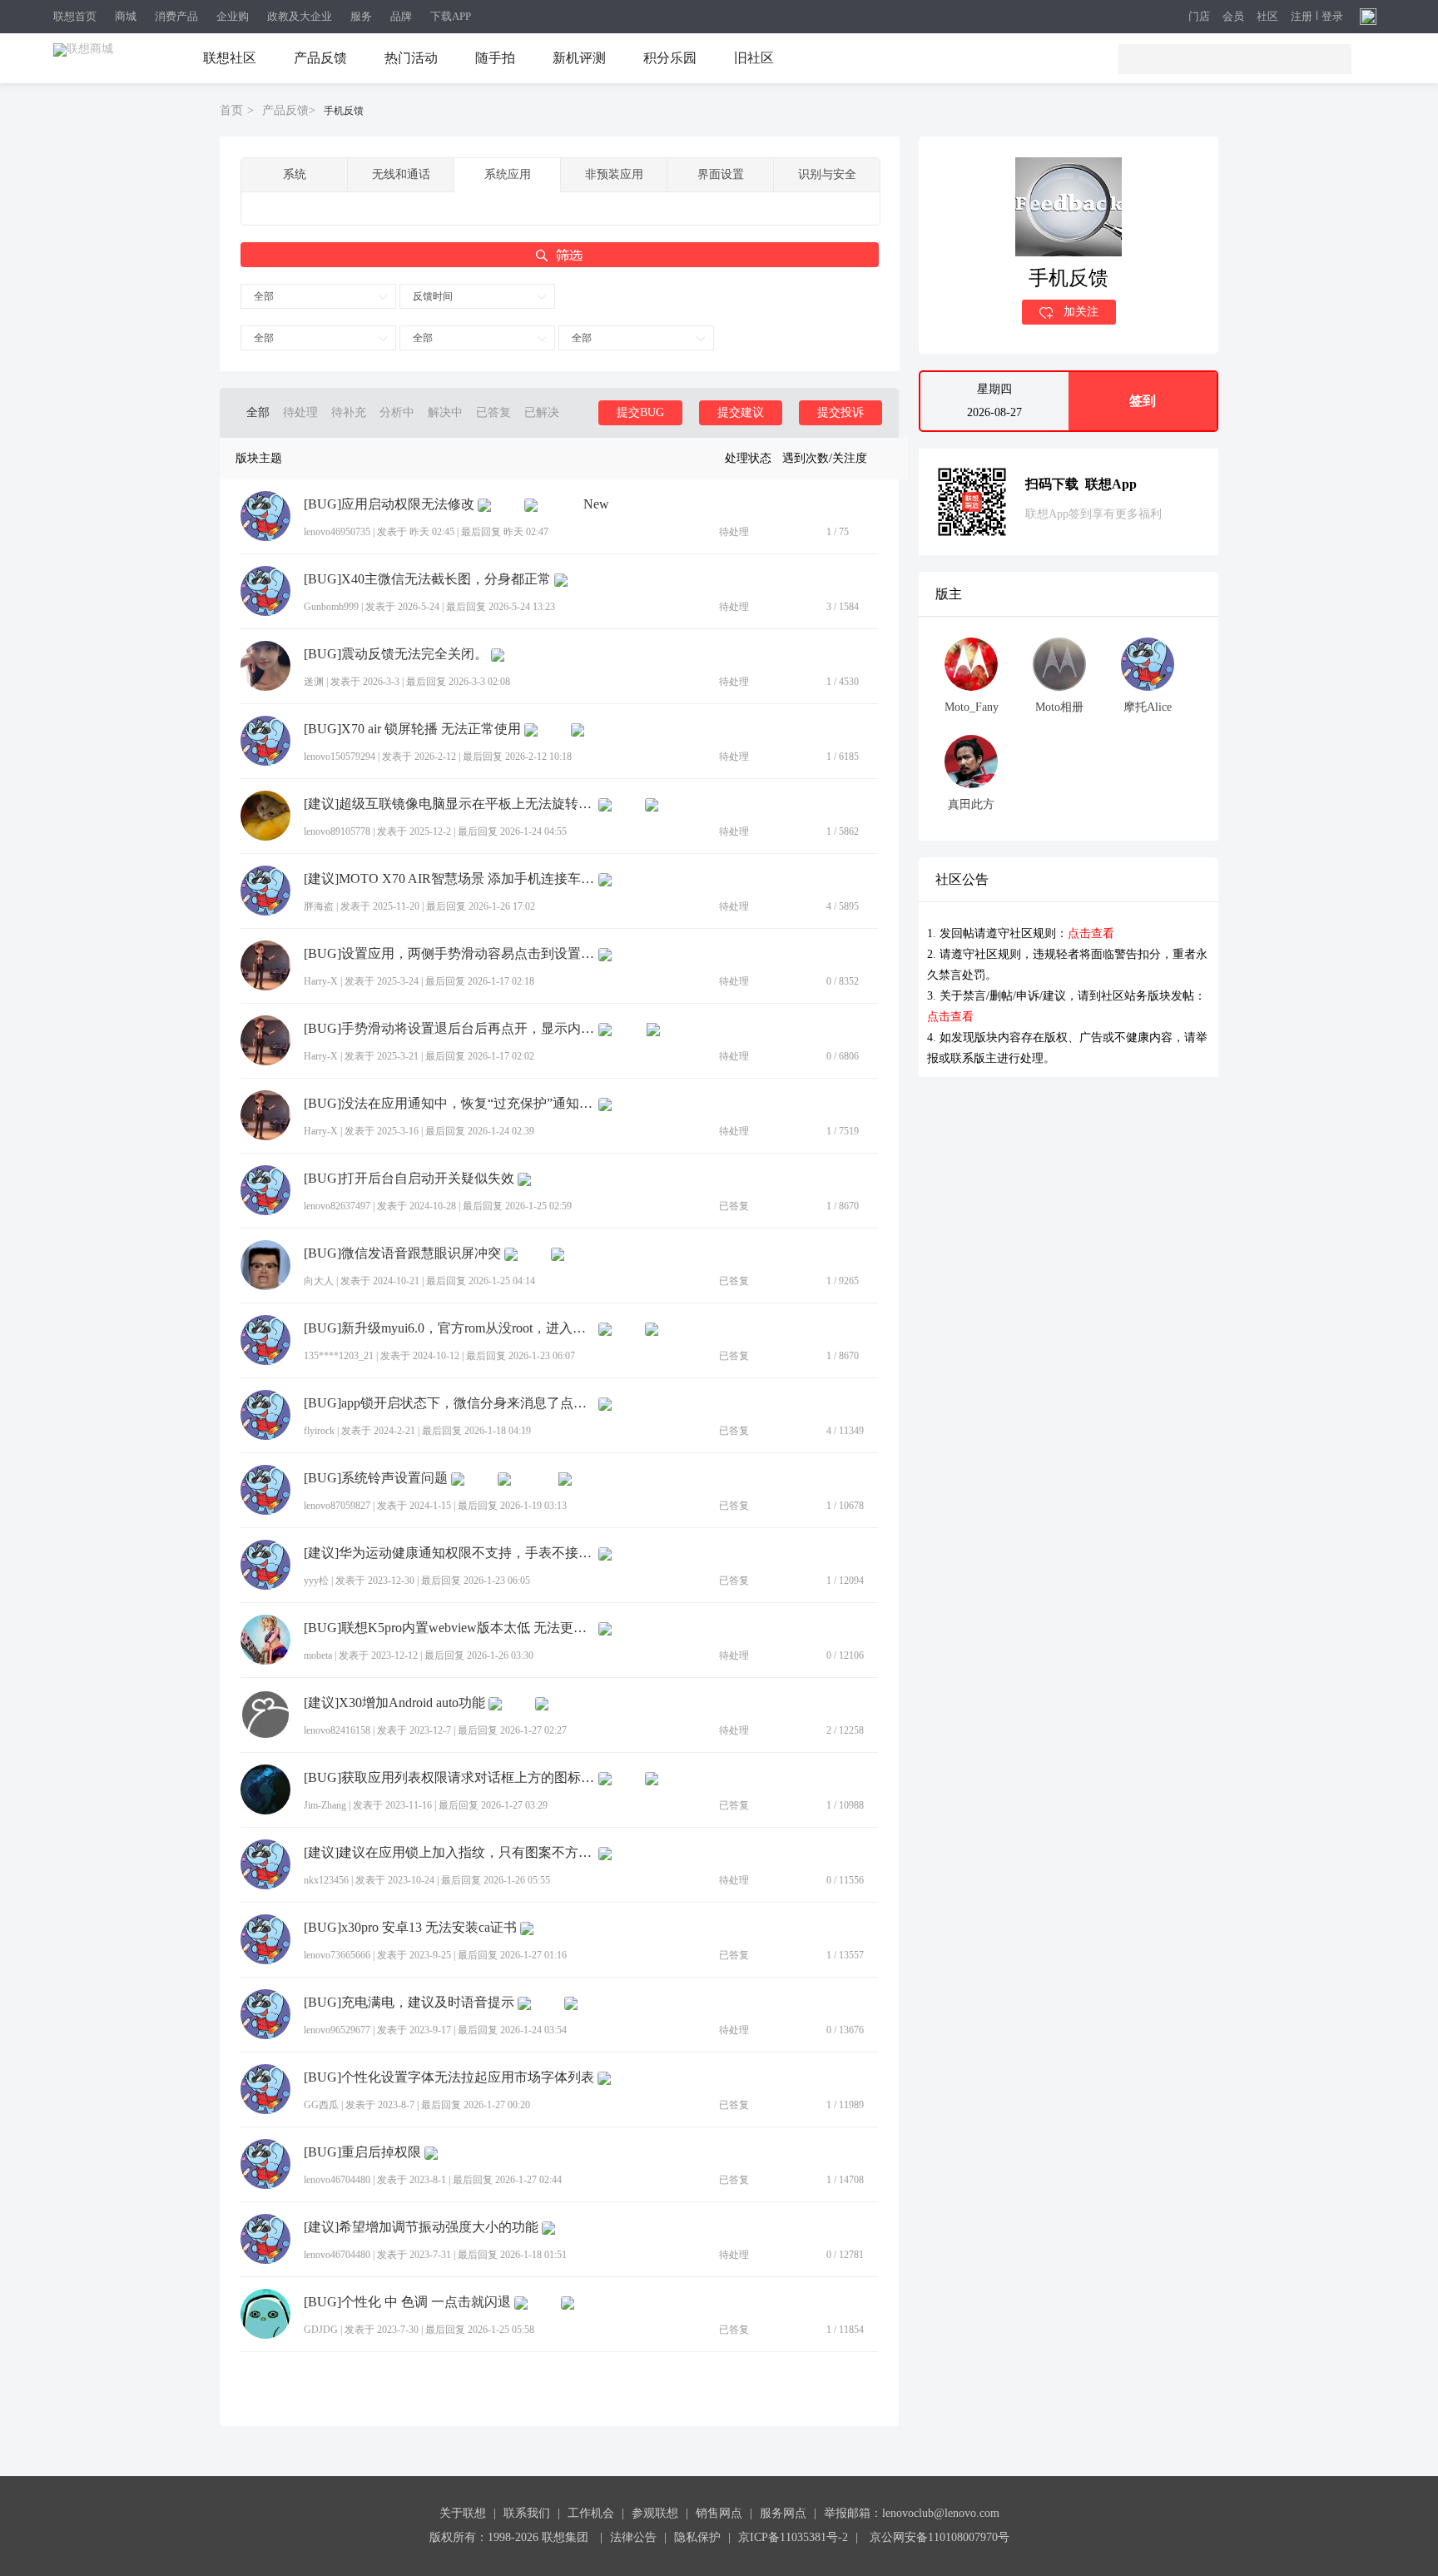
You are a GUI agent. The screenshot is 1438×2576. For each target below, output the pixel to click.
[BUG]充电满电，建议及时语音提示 (409, 2003)
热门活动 (411, 58)
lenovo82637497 (337, 1206)
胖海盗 (319, 906)
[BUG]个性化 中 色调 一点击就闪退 (407, 2302)
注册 (1302, 17)
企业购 (233, 16)
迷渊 (314, 682)
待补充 (349, 412)
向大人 (319, 1281)
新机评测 (579, 58)
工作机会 (591, 2513)
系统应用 (508, 174)
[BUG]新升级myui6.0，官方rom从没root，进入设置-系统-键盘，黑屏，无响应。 (449, 1328)
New (596, 504)
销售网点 (719, 2513)
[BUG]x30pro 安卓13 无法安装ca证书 (410, 1928)
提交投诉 (840, 412)
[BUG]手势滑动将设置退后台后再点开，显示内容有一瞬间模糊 (449, 1029)
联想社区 (230, 58)
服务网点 (783, 2513)
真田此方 (971, 804)
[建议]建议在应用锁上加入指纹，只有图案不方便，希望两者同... (449, 1853)
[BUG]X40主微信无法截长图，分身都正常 (427, 579)
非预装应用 (614, 174)
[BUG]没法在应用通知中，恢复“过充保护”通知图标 (449, 1104)
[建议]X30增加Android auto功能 (394, 1703)
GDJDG (321, 2330)
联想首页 (75, 16)
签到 (1143, 401)
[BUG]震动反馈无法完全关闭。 (396, 654)
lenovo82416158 (337, 1730)
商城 (126, 16)
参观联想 (655, 2513)
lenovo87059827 (337, 1506)
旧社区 (754, 58)
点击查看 (1091, 933)
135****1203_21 (339, 1356)
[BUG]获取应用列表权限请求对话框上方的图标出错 (449, 1778)
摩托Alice (1148, 707)
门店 (1199, 17)
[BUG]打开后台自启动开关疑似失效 (409, 1179)
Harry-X (321, 981)
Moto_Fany (972, 707)
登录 (1332, 17)
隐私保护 (697, 2537)
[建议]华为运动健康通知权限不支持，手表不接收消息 (449, 1553)
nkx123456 (326, 1880)
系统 (295, 174)
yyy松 (316, 1581)
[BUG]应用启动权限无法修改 (389, 504)
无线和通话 (401, 174)
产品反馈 (320, 58)
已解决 (542, 412)
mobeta (318, 1655)
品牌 (401, 16)
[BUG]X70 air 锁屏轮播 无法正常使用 (412, 729)
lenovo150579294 (340, 757)
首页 (231, 110)
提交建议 (741, 412)
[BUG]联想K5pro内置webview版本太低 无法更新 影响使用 (449, 1628)
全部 (264, 296)
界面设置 (721, 174)
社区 (1267, 17)
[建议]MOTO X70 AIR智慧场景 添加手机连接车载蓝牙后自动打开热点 (449, 879)
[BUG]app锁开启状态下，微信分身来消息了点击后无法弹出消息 (449, 1403)
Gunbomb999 (331, 607)
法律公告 (633, 2537)
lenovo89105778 (337, 831)
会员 (1233, 17)
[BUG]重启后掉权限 (362, 2152)
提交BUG (640, 412)
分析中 (397, 412)
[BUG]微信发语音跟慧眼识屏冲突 (402, 1253)
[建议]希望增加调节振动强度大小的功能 (421, 2227)
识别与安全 (827, 174)
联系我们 (527, 2513)
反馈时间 (433, 296)
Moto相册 (1059, 707)
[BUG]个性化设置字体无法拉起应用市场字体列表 (449, 2077)
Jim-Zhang (325, 1805)
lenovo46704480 (337, 2180)
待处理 (300, 412)
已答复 (493, 412)
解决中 (445, 412)
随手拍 (495, 58)
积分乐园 (670, 58)
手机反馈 (344, 111)
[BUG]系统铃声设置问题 (376, 1478)
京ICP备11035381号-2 (793, 2537)
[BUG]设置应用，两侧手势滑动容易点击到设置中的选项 (449, 954)
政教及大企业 (300, 16)
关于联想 (463, 2513)
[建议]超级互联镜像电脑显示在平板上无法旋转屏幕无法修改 (449, 804)
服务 (361, 16)
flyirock (319, 1431)
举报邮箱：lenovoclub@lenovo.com (912, 2513)
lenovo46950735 (337, 532)
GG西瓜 (321, 2105)
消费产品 (176, 16)
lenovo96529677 (337, 2030)
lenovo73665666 (337, 1955)
